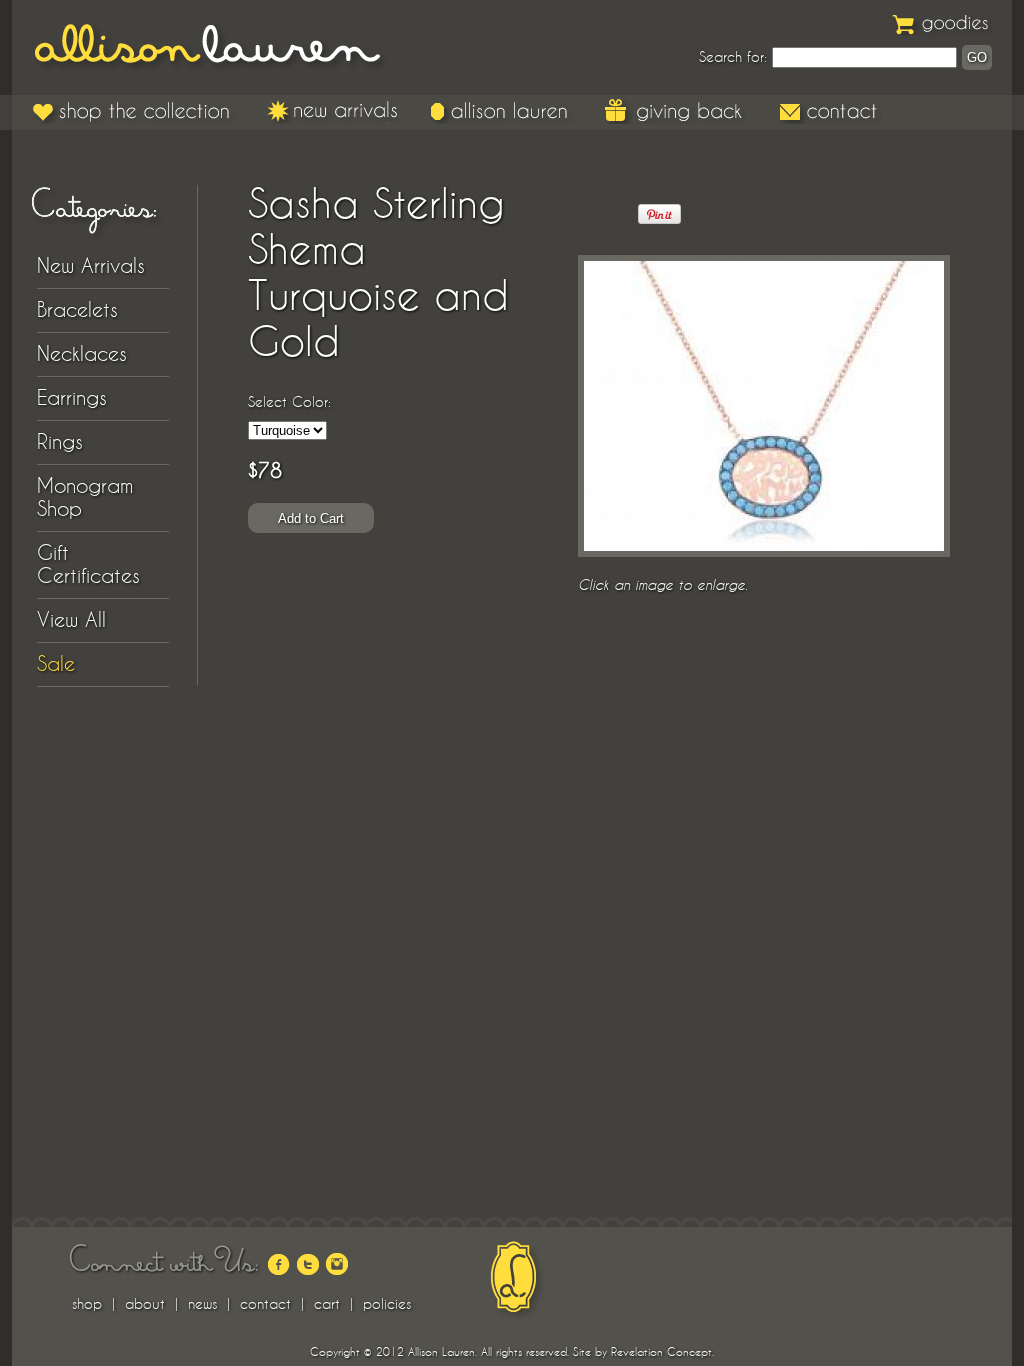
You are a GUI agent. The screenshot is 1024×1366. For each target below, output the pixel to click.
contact (265, 1304)
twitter (308, 1264)
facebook (279, 1264)
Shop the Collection (134, 111)
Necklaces (82, 354)
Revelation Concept (661, 1352)
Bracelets (77, 310)
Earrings (72, 398)
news (202, 1304)
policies (387, 1304)
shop (87, 1304)
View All (71, 620)
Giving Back (675, 111)
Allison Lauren (222, 47)
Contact (829, 111)
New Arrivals (333, 111)
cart (327, 1304)
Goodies (942, 22)
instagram (337, 1264)
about (145, 1304)
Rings (60, 442)
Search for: (733, 57)
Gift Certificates (88, 564)
